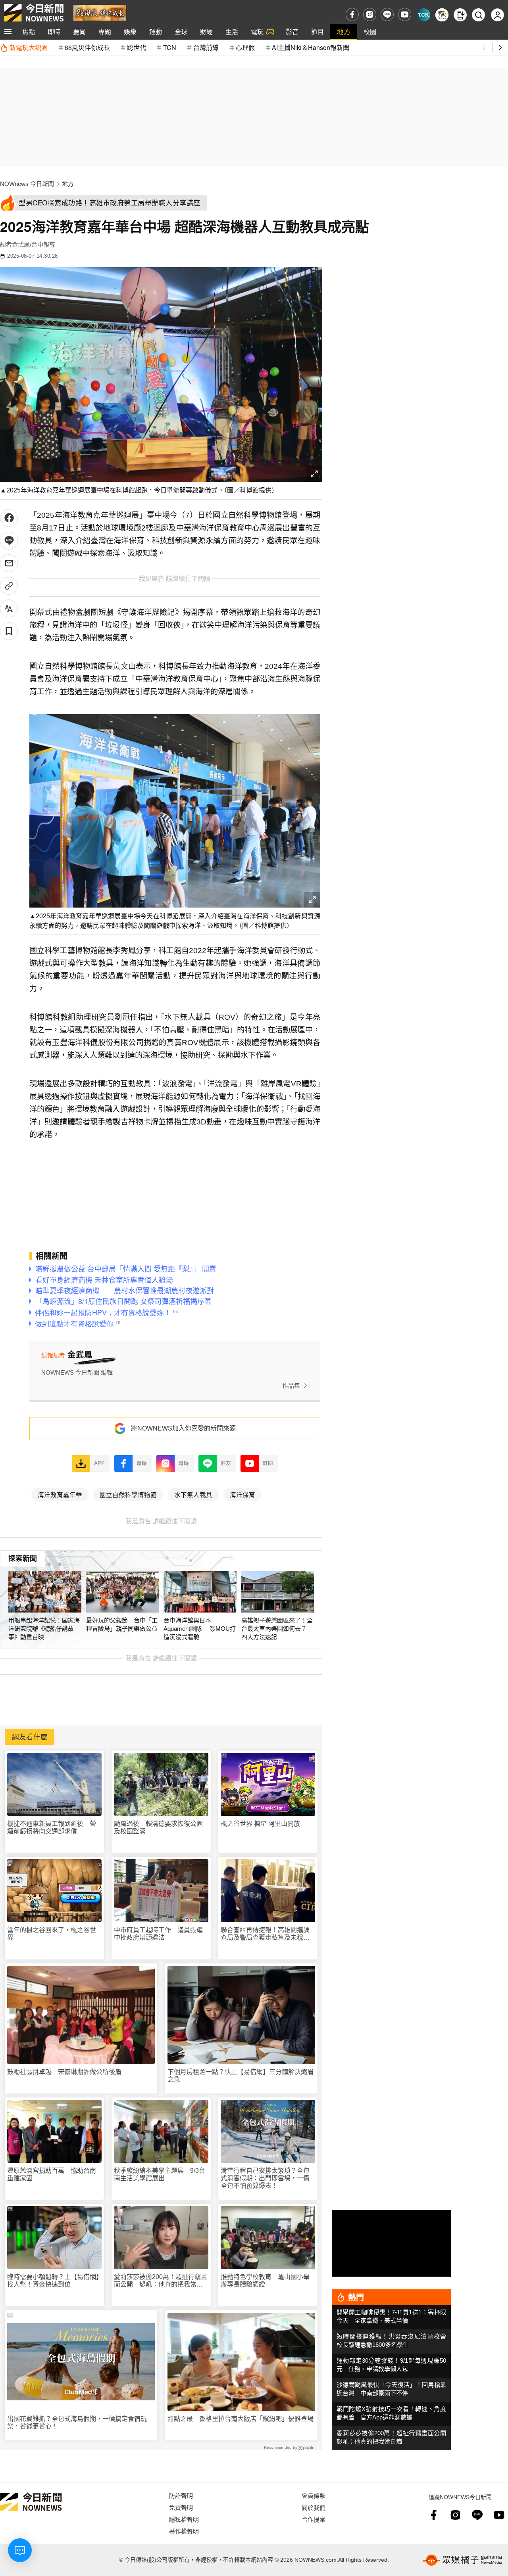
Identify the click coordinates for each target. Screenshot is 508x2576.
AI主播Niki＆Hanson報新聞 (311, 47)
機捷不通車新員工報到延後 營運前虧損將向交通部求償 (52, 1827)
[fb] (352, 14)
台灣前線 (206, 47)
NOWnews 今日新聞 (27, 184)
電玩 (257, 32)
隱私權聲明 (184, 2519)
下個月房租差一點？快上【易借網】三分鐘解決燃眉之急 (241, 2076)
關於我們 (314, 2507)
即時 (54, 32)
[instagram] (370, 14)
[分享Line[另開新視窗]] (9, 541)
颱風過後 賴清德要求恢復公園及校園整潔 (158, 1827)
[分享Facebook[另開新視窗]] (9, 518)
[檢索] (478, 15)
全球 (181, 32)
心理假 (245, 47)
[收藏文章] (9, 631)
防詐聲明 (181, 2495)
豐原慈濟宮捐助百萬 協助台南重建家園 (52, 2174)
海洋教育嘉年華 (60, 1494)
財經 (206, 32)
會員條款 (314, 2495)
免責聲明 (181, 2507)
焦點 (29, 32)
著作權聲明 (184, 2531)
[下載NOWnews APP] (460, 15)
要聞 (79, 32)
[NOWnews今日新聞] (34, 13)
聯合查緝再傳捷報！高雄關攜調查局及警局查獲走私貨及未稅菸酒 (265, 1934)
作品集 (291, 1386)
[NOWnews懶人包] (442, 15)
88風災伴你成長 (87, 47)
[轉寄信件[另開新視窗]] (9, 563)
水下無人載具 (193, 1494)
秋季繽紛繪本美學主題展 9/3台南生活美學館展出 (160, 2174)
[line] (387, 14)
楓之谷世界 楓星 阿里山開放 (260, 1824)
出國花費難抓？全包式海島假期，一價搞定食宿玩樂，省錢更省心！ (77, 2423)
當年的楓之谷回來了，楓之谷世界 (52, 1934)
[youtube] (405, 14)
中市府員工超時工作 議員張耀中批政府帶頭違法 (158, 1934)
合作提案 (314, 2519)
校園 (370, 32)
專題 (105, 32)
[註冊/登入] (497, 15)
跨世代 (137, 47)
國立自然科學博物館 (128, 1494)
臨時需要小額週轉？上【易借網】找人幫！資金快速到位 (53, 2281)
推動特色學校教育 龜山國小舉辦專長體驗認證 (265, 2281)
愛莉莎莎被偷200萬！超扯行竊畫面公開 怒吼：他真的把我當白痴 (161, 2281)
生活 (232, 32)
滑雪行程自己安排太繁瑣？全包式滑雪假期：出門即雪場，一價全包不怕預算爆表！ (265, 2178)
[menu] (8, 32)
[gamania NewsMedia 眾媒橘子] (462, 2560)
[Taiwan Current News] (424, 15)
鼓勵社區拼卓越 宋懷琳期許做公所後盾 (64, 2072)
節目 (317, 32)
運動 (156, 32)
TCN (170, 47)
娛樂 (130, 32)
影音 (292, 32)
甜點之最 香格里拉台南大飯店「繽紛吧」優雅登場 (241, 2419)
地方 (344, 32)
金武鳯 (21, 244)
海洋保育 (242, 1494)
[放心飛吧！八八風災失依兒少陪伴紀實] (100, 12)
